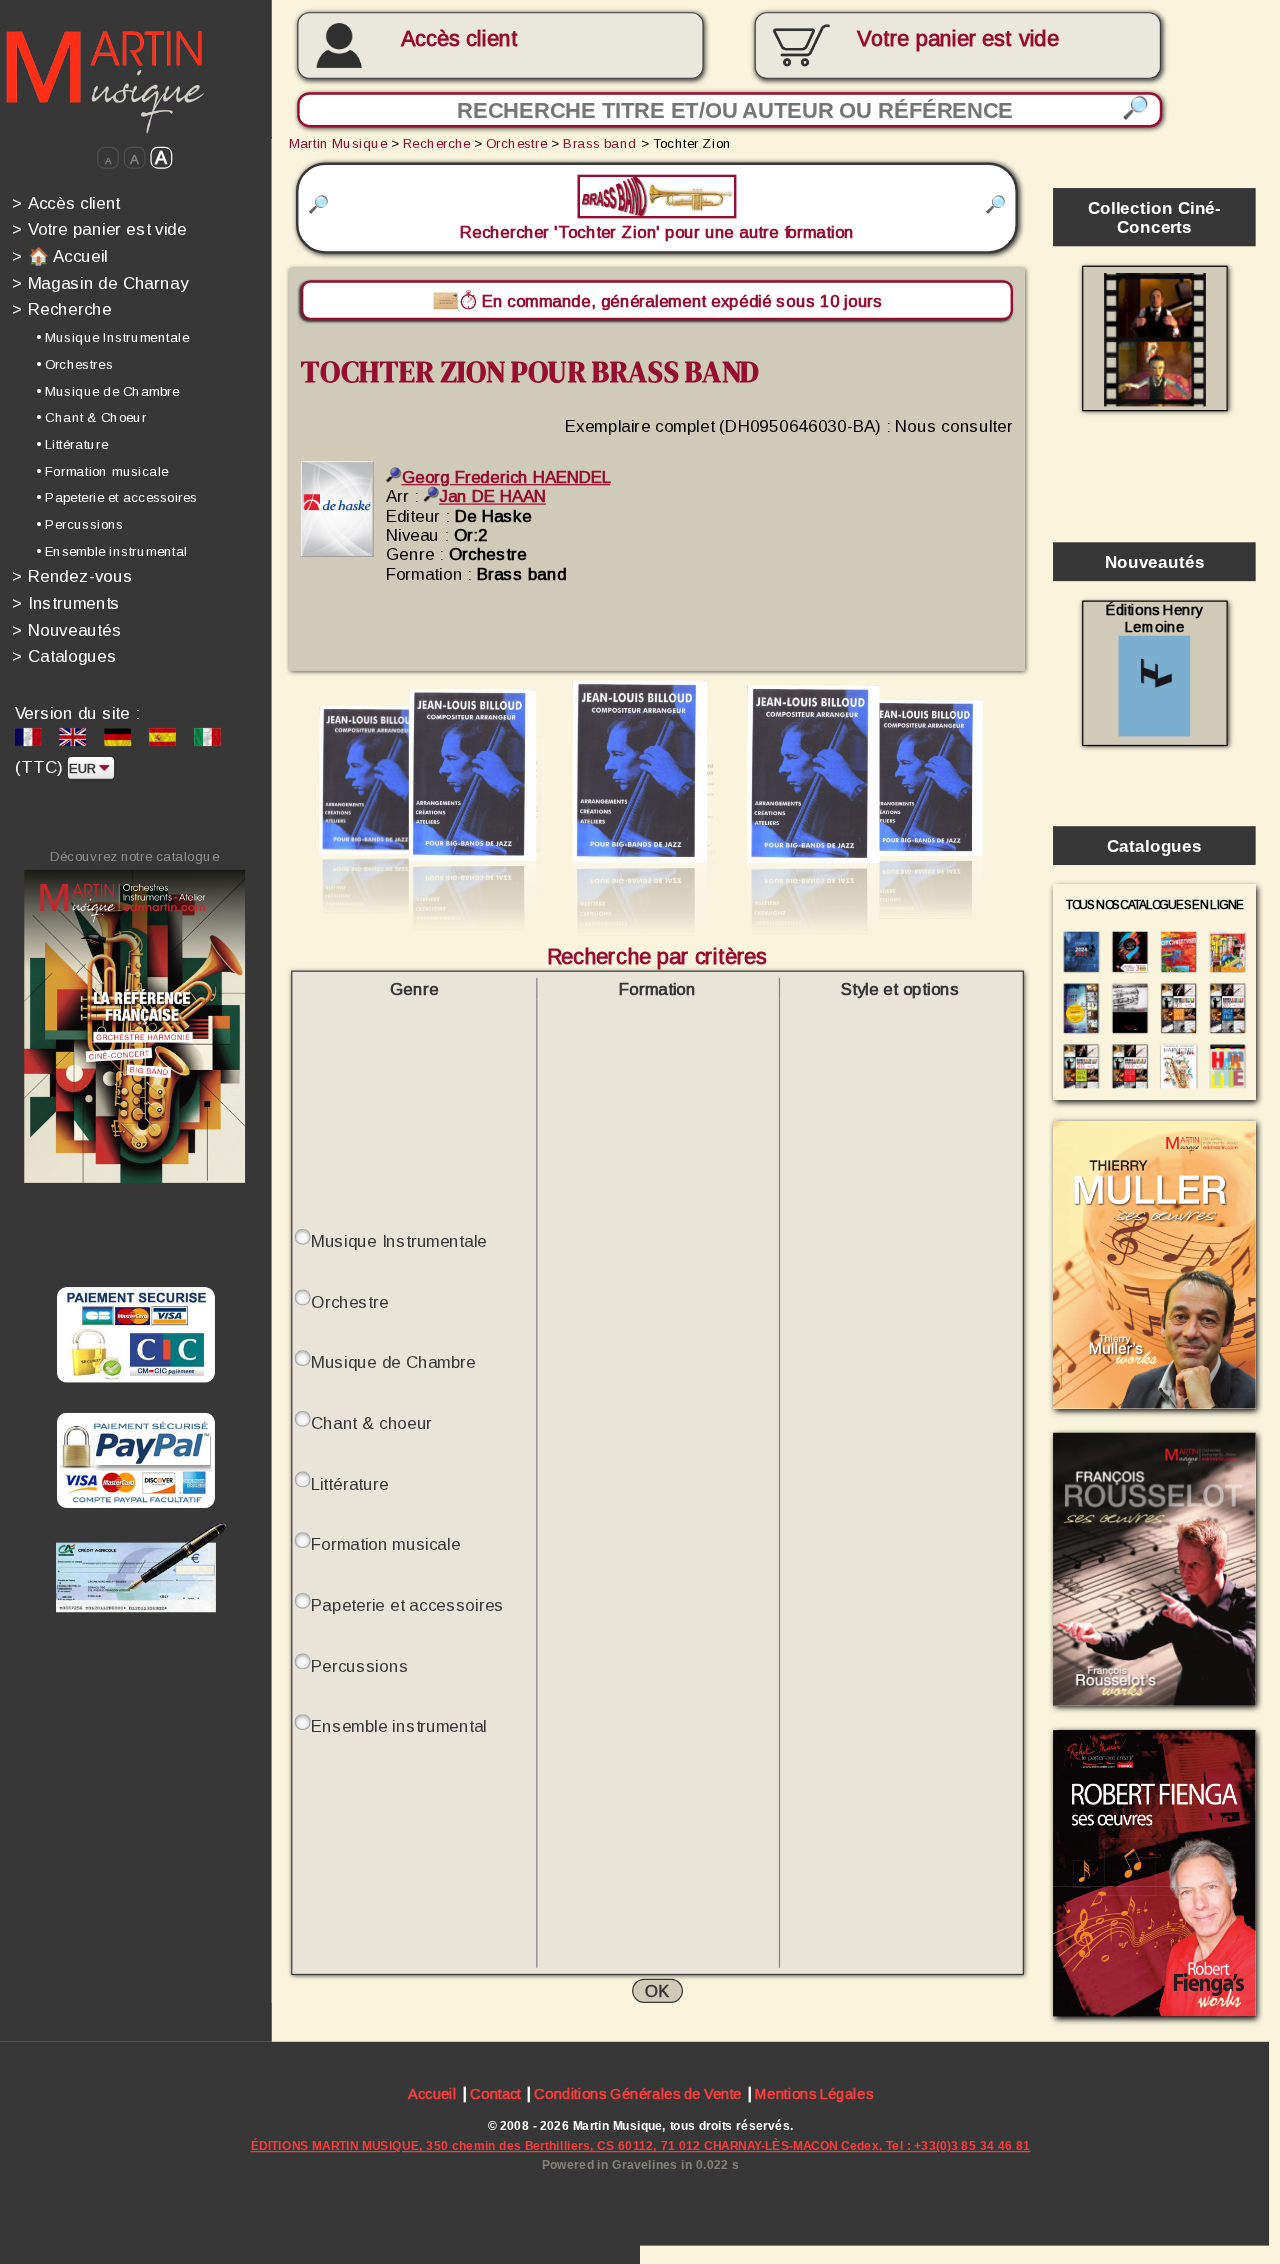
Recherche (61, 309)
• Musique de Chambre (107, 390)
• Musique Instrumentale (112, 337)
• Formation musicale (102, 470)
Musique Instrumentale (399, 1240)
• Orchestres (74, 364)
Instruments (66, 602)
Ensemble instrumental (399, 1726)
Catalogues (64, 656)
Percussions (359, 1665)
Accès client (460, 39)
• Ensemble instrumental (112, 551)
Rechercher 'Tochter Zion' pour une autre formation (656, 217)
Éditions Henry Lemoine (1154, 619)
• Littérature (72, 444)
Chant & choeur (371, 1422)
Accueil (432, 2093)
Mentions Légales (814, 2093)
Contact (495, 2093)
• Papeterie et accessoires (116, 497)
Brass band (600, 143)
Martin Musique (338, 143)
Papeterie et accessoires (407, 1604)
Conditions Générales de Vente (637, 2093)
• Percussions (79, 524)
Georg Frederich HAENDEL (506, 476)
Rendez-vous (72, 576)
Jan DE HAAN (492, 495)
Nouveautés (66, 629)
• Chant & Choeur (91, 417)
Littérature (350, 1483)
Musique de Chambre (393, 1362)
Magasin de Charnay (100, 282)
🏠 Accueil (60, 255)
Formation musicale (385, 1544)
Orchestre (516, 143)
